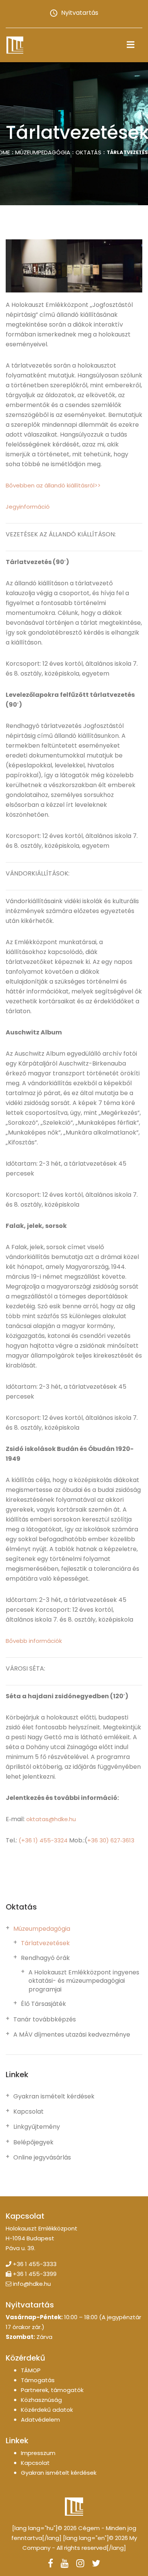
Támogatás (38, 2380)
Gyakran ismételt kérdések (54, 2097)
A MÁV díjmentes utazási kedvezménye (72, 2035)
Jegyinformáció (28, 507)
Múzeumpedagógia (43, 152)
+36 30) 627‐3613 (111, 1840)
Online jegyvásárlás (42, 2158)
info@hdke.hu (32, 2284)
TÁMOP (31, 2370)
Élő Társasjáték (43, 2004)
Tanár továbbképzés (45, 2020)
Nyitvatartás (80, 13)
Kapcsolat (28, 2112)
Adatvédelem (40, 2420)
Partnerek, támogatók (52, 2390)
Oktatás (88, 152)
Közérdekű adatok (47, 2410)
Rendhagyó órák (45, 1958)
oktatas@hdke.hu (51, 1819)
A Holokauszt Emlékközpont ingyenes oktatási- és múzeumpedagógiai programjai (84, 1981)
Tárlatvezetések (45, 1943)
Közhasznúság (41, 2400)
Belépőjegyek (33, 2142)
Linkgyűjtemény (37, 2127)
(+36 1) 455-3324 (43, 1840)
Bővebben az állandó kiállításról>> (53, 485)
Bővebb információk (34, 1641)
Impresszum (38, 2453)
